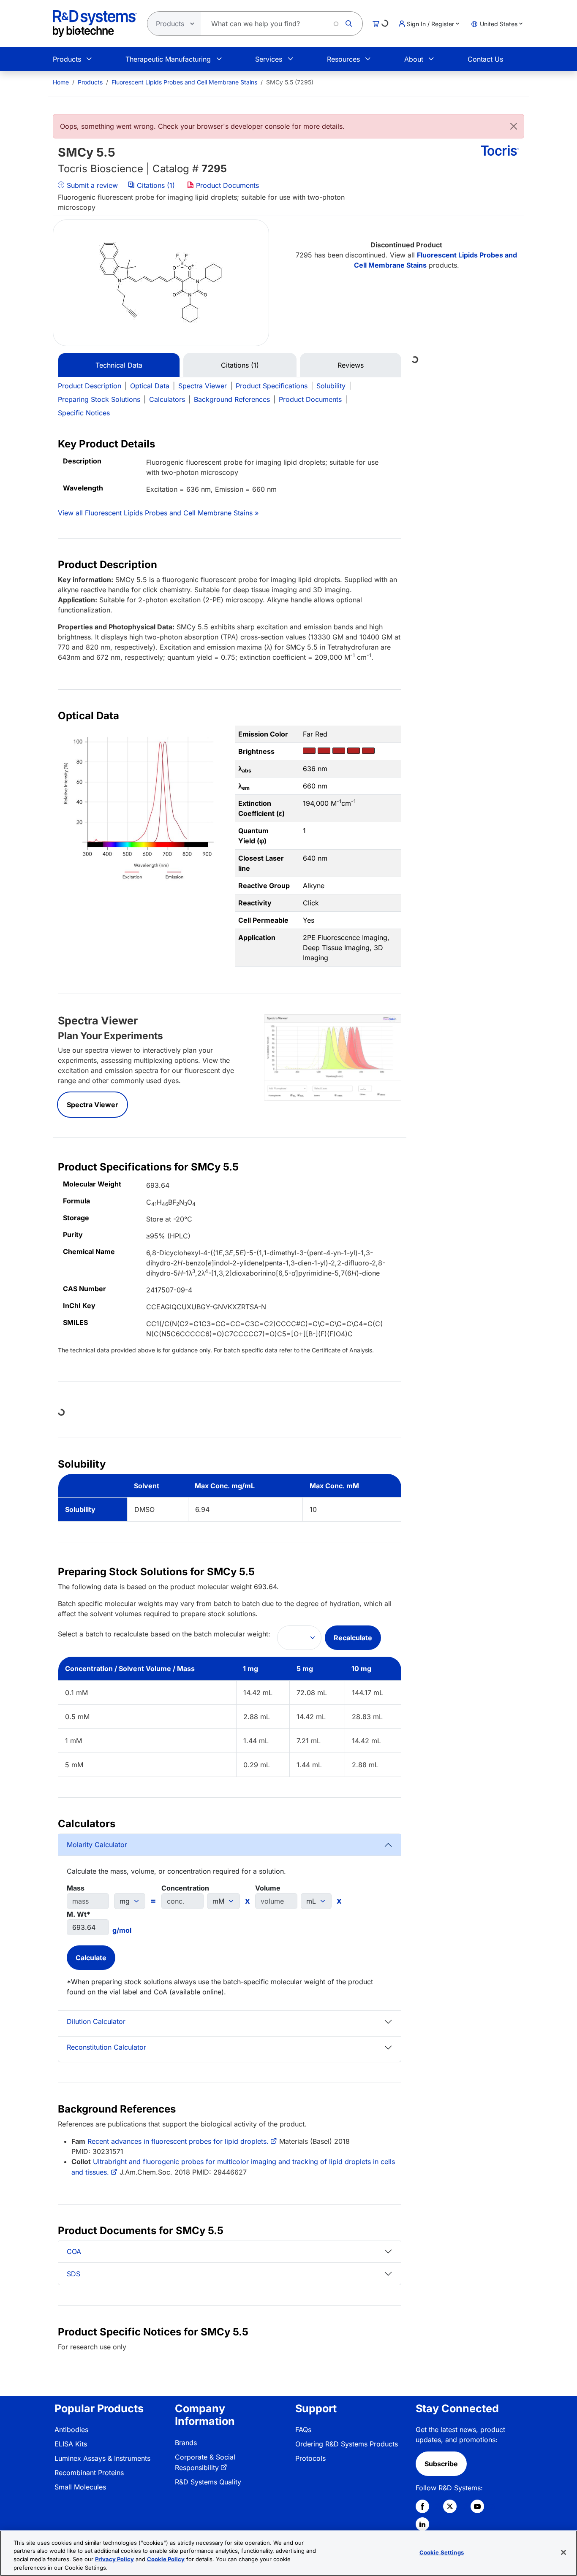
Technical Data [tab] (119, 365)
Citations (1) (156, 185)
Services (269, 59)
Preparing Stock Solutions (99, 399)
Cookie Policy (166, 2559)
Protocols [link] (310, 2458)
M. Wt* (79, 1914)
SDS (73, 2274)
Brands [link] (186, 2443)
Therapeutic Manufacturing (168, 59)
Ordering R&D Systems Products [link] (347, 2444)
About (414, 59)
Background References (232, 399)
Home (61, 82)
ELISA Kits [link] (71, 2444)
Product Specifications (272, 386)
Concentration (185, 1888)
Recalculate (353, 1638)
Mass (76, 1888)
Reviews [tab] (351, 365)
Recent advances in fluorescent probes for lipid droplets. (178, 2141)
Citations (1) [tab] (240, 365)
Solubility (331, 386)
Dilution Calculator (96, 2021)
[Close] (514, 126)
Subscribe (441, 2464)
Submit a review (91, 185)
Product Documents (226, 185)
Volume (268, 1888)
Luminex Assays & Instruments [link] (102, 2458)
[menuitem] (61, 82)
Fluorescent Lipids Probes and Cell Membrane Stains (184, 82)
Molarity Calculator (97, 1845)
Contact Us (485, 59)
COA (74, 2251)
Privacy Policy (114, 2559)
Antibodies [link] (71, 2430)
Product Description (90, 386)
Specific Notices (84, 413)
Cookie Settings (442, 2552)
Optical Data (150, 386)
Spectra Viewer (203, 386)
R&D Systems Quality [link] (208, 2482)
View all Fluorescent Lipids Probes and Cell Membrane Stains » (158, 513)
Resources (343, 59)
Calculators (167, 399)
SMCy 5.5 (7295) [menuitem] (290, 82)
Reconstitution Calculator (106, 2047)
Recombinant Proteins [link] (89, 2473)
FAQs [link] (303, 2430)
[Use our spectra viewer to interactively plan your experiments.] (333, 1057)
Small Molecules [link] (80, 2487)
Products (67, 59)
